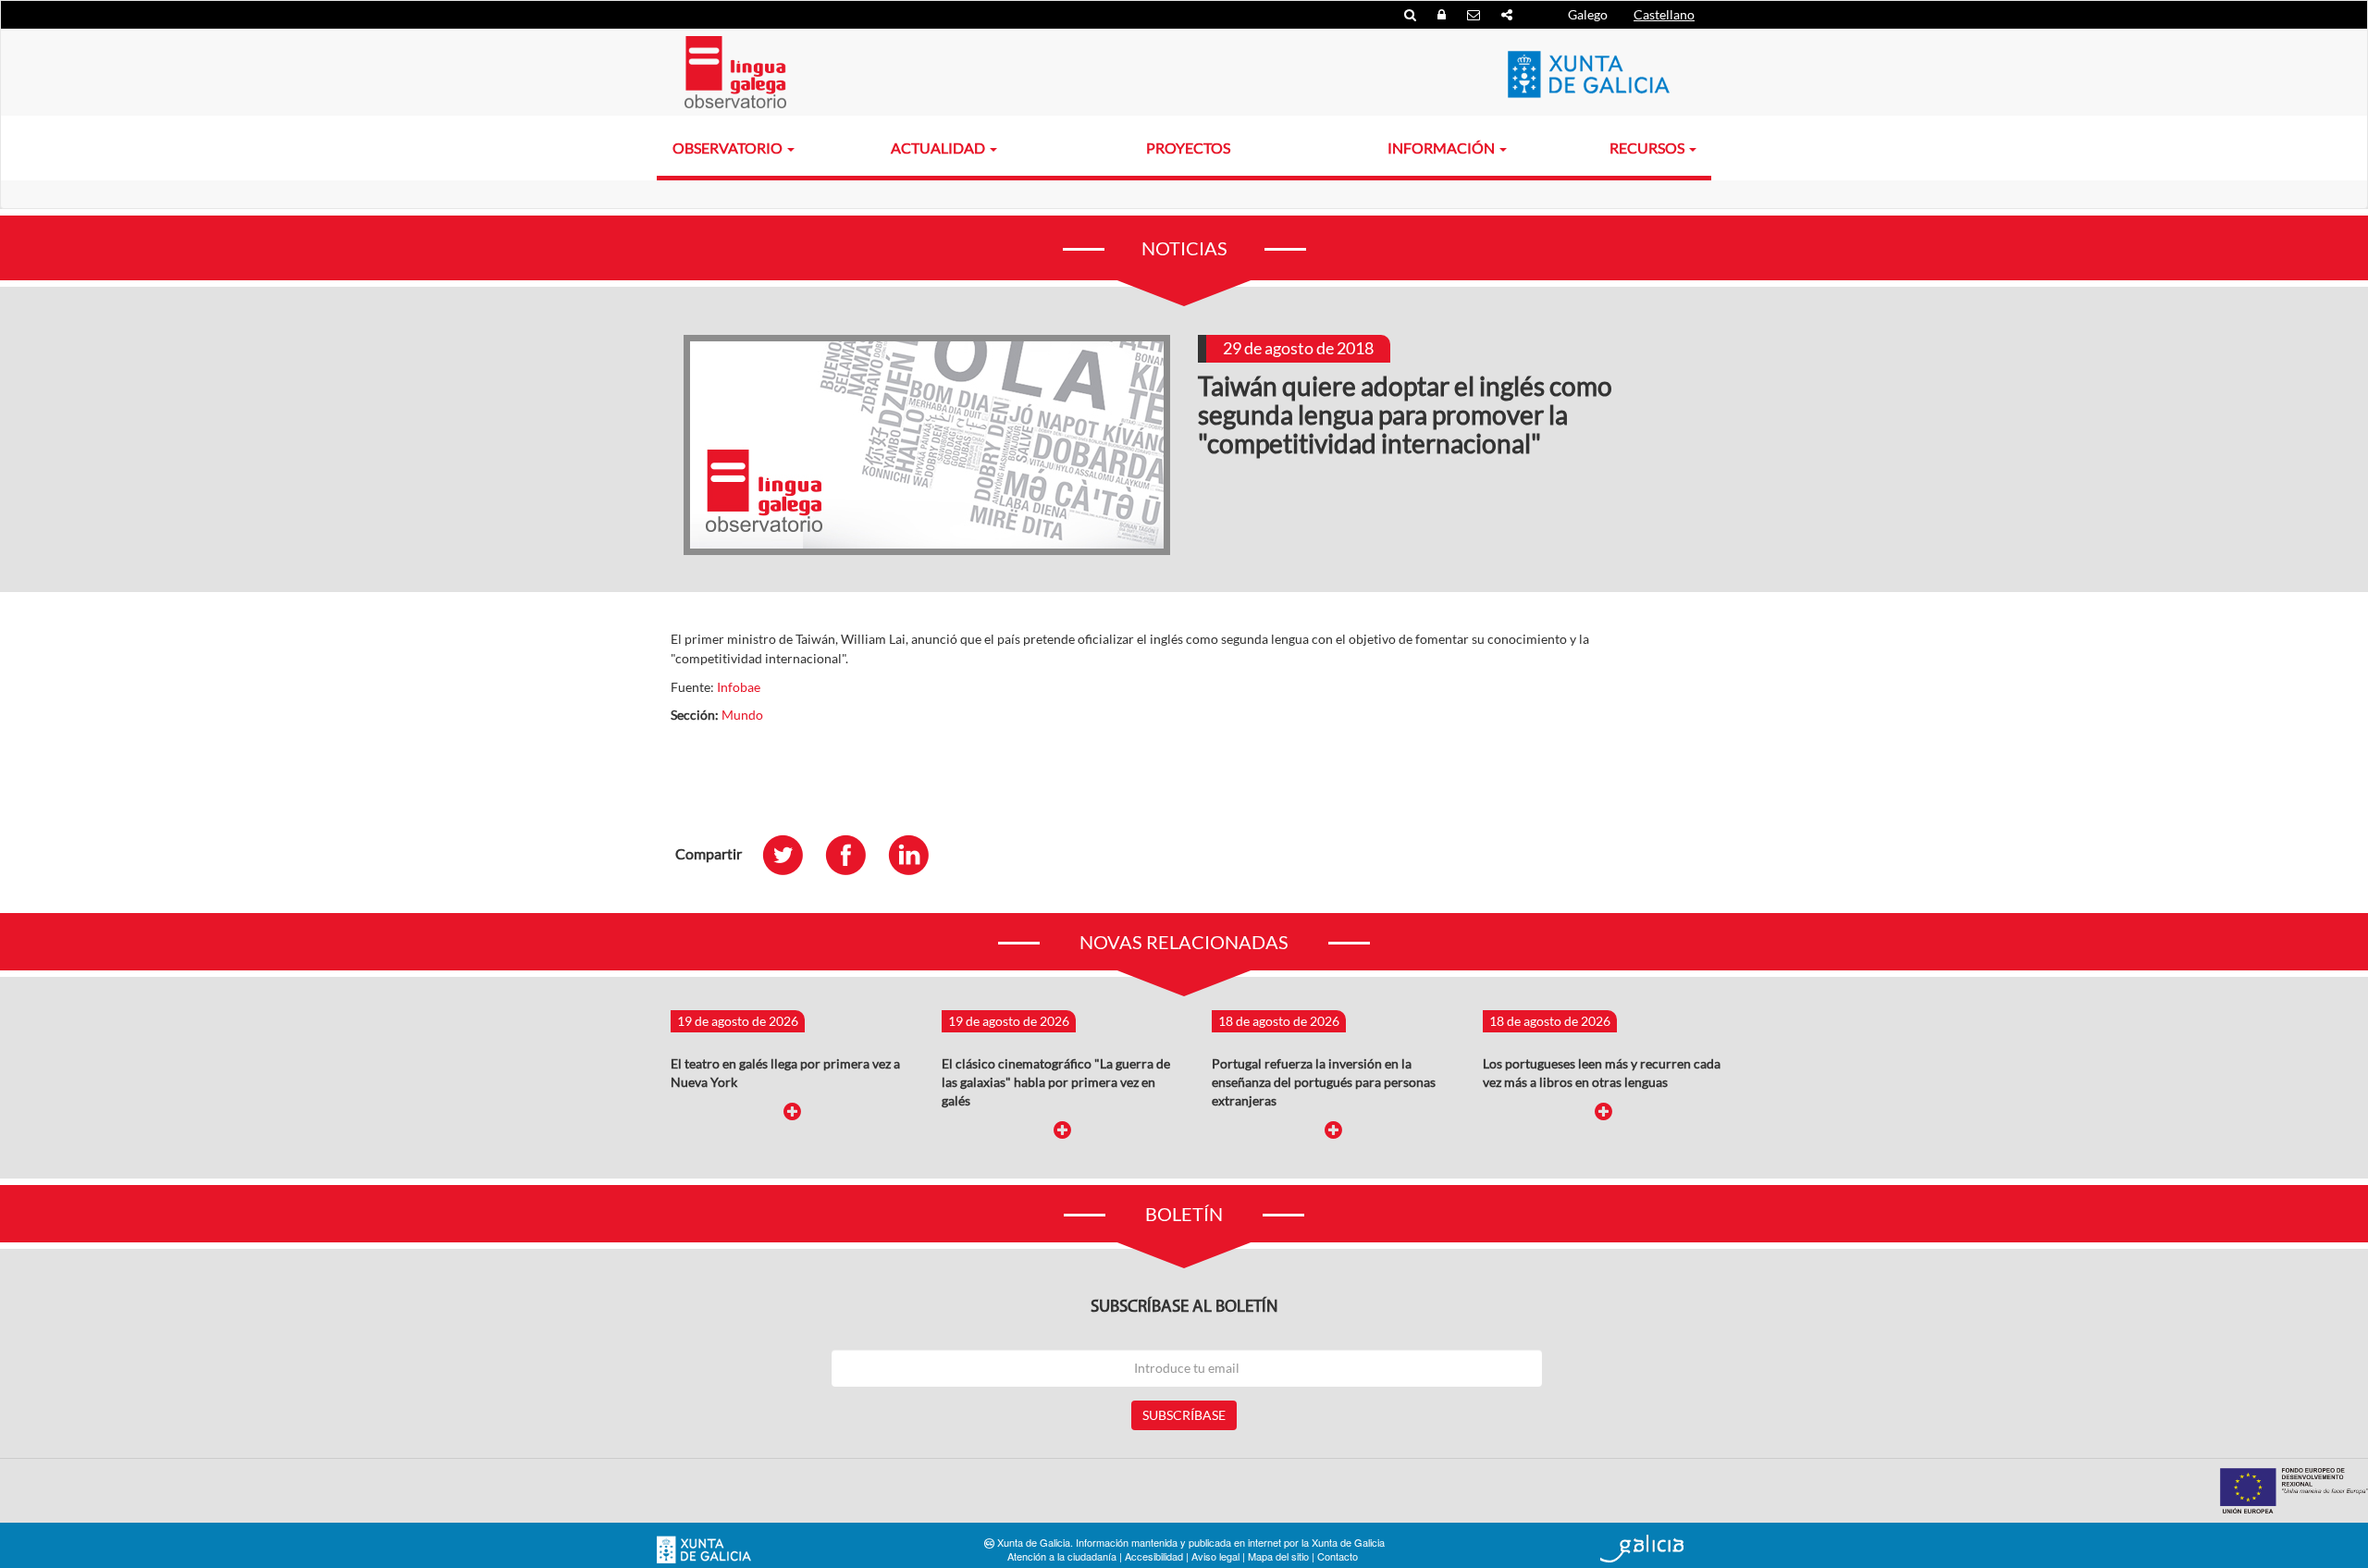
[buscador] (1412, 14)
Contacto (1338, 1556)
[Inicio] (735, 72)
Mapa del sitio (1278, 1556)
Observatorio (729, 148)
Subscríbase (1184, 1415)
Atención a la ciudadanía (1062, 1556)
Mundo (742, 715)
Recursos (1648, 148)
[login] (1443, 14)
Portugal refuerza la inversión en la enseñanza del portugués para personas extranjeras (1324, 1082)
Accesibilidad (1154, 1556)
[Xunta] (1589, 74)
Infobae (739, 687)
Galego (1588, 14)
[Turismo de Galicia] (1642, 1549)
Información (1443, 148)
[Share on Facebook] (855, 854)
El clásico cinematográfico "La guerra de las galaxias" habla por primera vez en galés (1056, 1082)
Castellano (1664, 14)
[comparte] (1507, 14)
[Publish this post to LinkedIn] (918, 854)
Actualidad (939, 148)
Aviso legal (1215, 1556)
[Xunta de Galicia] (704, 1550)
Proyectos (1188, 148)
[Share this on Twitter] (792, 854)
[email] (1475, 14)
